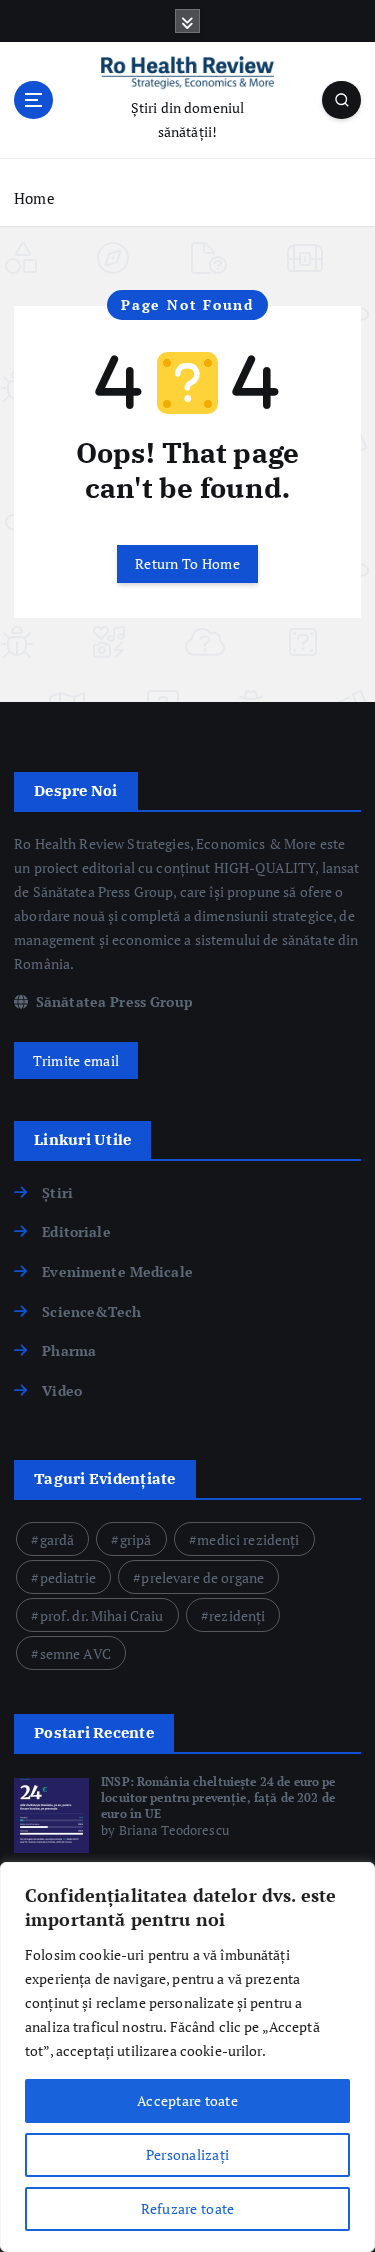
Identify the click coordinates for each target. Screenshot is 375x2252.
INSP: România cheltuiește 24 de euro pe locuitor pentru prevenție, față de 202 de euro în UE (218, 1797)
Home (34, 198)
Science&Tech (91, 1311)
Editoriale (76, 1231)
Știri (57, 1192)
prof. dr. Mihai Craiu (102, 1615)
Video (62, 1390)
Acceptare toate (187, 2100)
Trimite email (76, 1060)
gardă (57, 1539)
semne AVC (75, 1653)
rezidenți (237, 1615)
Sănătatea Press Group (112, 1001)
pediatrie (68, 1577)
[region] (187, 2057)
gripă (136, 1539)
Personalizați (187, 2154)
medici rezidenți (248, 1539)
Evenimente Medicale (117, 1271)
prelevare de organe (202, 1577)
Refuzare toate (188, 2208)
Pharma (69, 1350)
